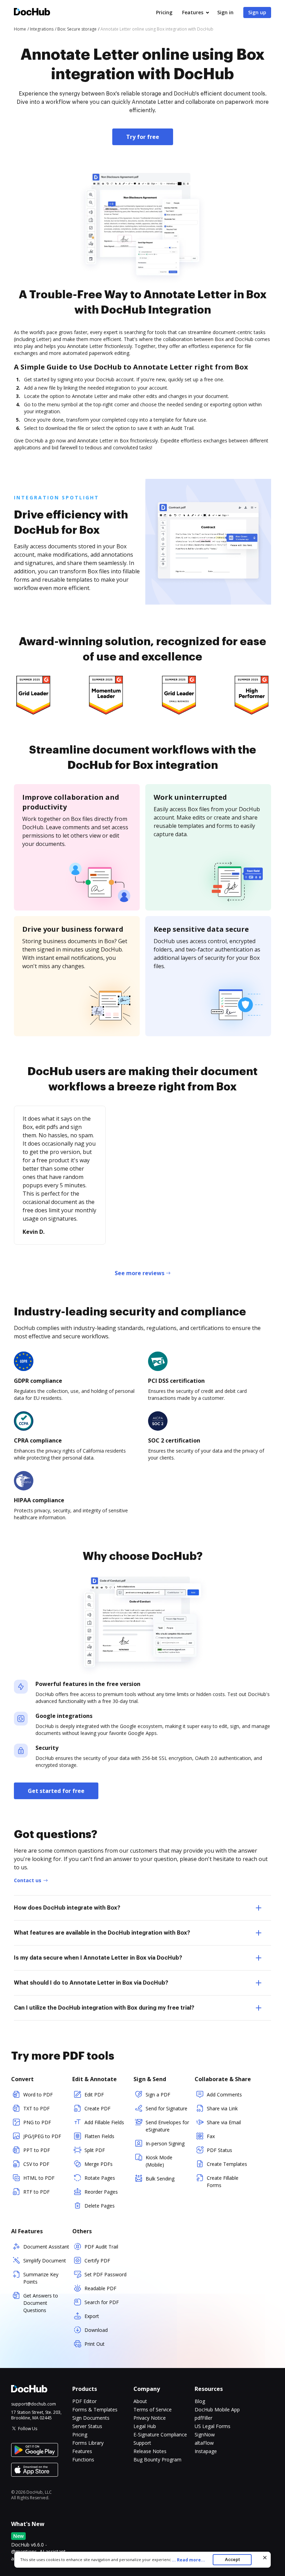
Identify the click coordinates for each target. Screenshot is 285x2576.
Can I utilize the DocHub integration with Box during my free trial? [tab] (104, 2008)
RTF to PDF (36, 2192)
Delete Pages (100, 2206)
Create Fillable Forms (223, 2182)
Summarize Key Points (41, 2278)
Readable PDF (100, 2288)
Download (96, 2330)
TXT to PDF (36, 2108)
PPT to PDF (37, 2150)
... (188, 2560)
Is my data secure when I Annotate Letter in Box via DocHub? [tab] (98, 1958)
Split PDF (95, 2150)
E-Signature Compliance (160, 2434)
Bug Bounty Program (157, 2459)
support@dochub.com (34, 2404)
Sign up (257, 12)
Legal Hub (145, 2426)
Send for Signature (166, 2108)
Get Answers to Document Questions (41, 2303)
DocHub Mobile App (217, 2409)
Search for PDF (102, 2302)
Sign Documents (91, 2418)
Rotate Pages (100, 2178)
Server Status (87, 2426)
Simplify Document (45, 2261)
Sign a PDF (158, 2095)
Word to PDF (38, 2095)
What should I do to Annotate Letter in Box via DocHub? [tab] (91, 1983)
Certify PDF (97, 2261)
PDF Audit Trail (101, 2247)
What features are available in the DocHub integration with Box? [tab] (102, 1933)
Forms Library (88, 2443)
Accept (232, 2560)
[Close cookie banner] (265, 2558)
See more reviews (140, 1273)
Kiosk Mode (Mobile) (159, 2161)
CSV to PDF (36, 2164)
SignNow (205, 2434)
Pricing (164, 12)
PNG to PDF (37, 2122)
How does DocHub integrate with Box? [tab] (67, 1908)
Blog (200, 2401)
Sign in (225, 12)
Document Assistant (46, 2247)
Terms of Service (153, 2409)
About (140, 2401)
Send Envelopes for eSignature (167, 2126)
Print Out (95, 2344)
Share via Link (222, 2108)
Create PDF (97, 2108)
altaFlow (204, 2443)
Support (142, 2443)
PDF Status (219, 2150)
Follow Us (28, 2429)
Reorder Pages (101, 2192)
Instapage (206, 2451)
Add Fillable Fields (104, 2122)
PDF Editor (84, 2401)
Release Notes (150, 2451)
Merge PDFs (99, 2164)
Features (193, 12)
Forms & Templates (95, 2409)
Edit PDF (94, 2095)
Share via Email (224, 2122)
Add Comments (224, 2095)
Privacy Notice (150, 2418)
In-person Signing (165, 2143)
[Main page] (32, 13)
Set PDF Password (105, 2274)
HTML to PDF (39, 2178)
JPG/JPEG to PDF (42, 2136)
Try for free (143, 137)
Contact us (28, 1880)
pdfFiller (203, 2418)
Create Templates (227, 2164)
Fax (211, 2136)
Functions (83, 2459)
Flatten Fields (99, 2136)
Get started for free (56, 1791)
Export (92, 2316)
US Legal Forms (213, 2426)
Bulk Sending (160, 2179)
